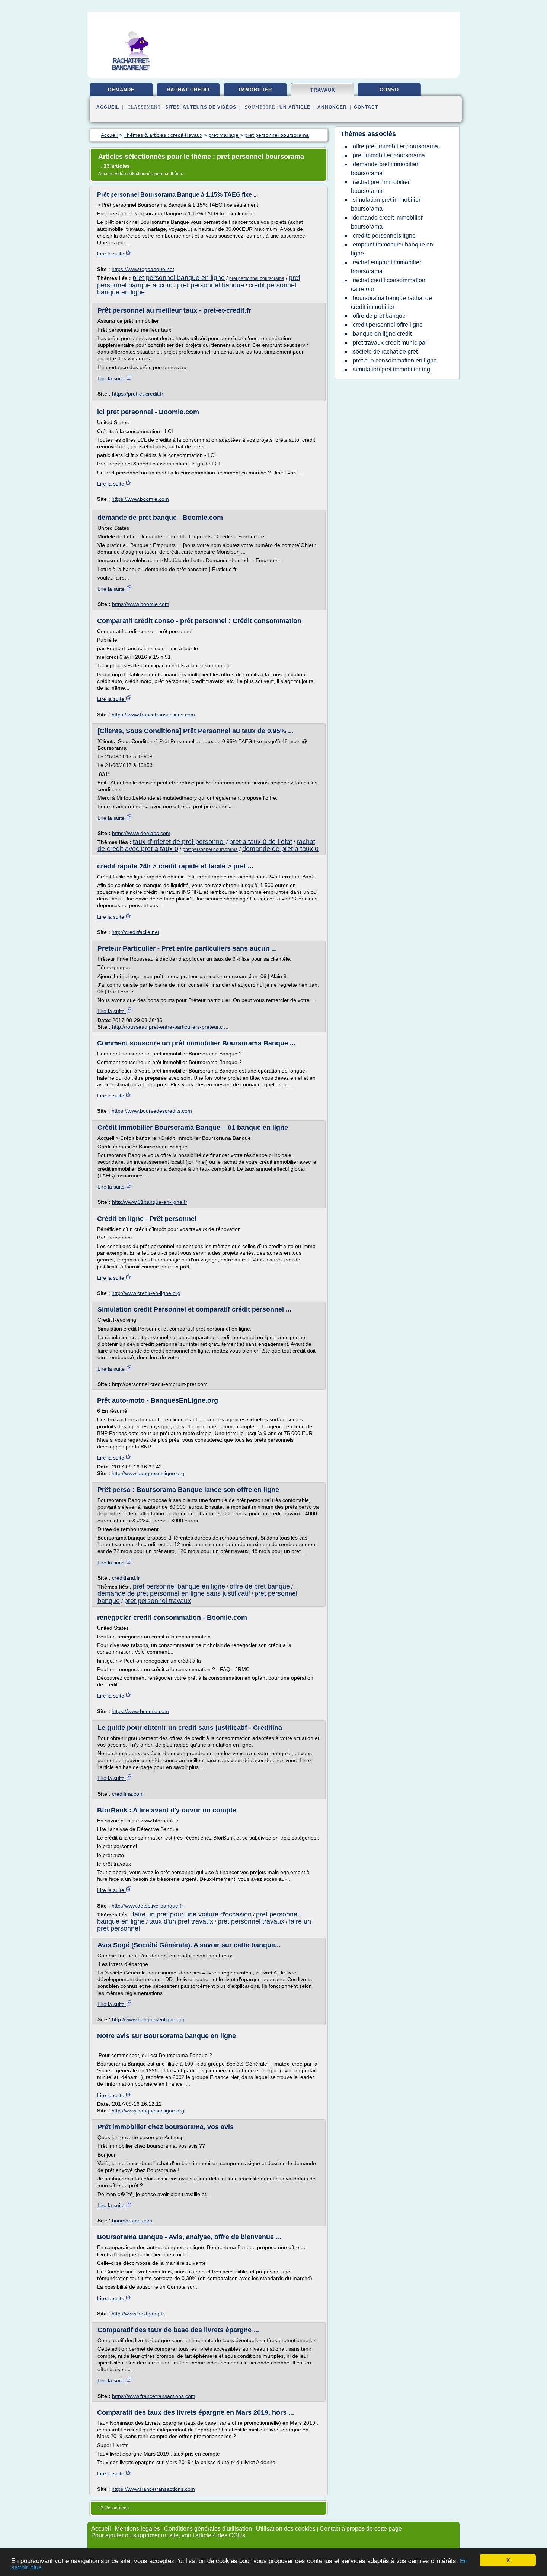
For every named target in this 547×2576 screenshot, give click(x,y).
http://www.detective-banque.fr (147, 1906)
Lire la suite (111, 254)
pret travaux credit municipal (390, 343)
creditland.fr (126, 1578)
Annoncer (332, 107)
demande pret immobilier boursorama (385, 169)
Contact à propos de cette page (361, 2529)
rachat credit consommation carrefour (388, 285)
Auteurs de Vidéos (209, 107)
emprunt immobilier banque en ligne (392, 249)
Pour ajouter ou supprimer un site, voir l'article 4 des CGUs (168, 2535)
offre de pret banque (260, 1586)
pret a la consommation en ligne (395, 360)
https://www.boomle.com (140, 499)
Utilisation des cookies (286, 2529)
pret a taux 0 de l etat (261, 842)
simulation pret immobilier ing (391, 369)
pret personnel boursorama (257, 278)
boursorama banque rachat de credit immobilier (391, 302)
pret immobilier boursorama (389, 155)
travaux (323, 90)
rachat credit (188, 90)
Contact (366, 107)
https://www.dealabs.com (141, 833)
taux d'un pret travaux (181, 1921)
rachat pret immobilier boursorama (380, 186)
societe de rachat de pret (385, 352)
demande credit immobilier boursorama (387, 222)
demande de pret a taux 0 (280, 849)
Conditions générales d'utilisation (208, 2529)
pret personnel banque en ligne (179, 278)
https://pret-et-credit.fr (138, 394)
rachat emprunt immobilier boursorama (386, 267)
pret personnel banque (211, 285)
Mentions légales (137, 2529)
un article (295, 107)
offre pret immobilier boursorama (395, 146)
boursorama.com (132, 2221)
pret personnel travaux (158, 1601)
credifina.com (128, 1794)
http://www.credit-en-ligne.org (146, 1293)
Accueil (108, 107)
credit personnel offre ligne (388, 325)
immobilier (255, 90)
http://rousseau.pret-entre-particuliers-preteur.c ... (170, 1027)
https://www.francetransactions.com (153, 715)
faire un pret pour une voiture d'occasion (192, 1914)
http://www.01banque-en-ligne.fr (150, 1202)
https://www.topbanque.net (143, 269)
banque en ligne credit (382, 334)
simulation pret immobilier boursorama (386, 204)
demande (121, 90)
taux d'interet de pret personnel (179, 842)
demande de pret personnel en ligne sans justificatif (174, 1593)
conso (389, 90)
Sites (172, 107)
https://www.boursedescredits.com (152, 1111)
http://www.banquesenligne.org (148, 1473)
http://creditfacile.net (135, 932)
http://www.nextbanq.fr (138, 2314)
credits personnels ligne (384, 236)
